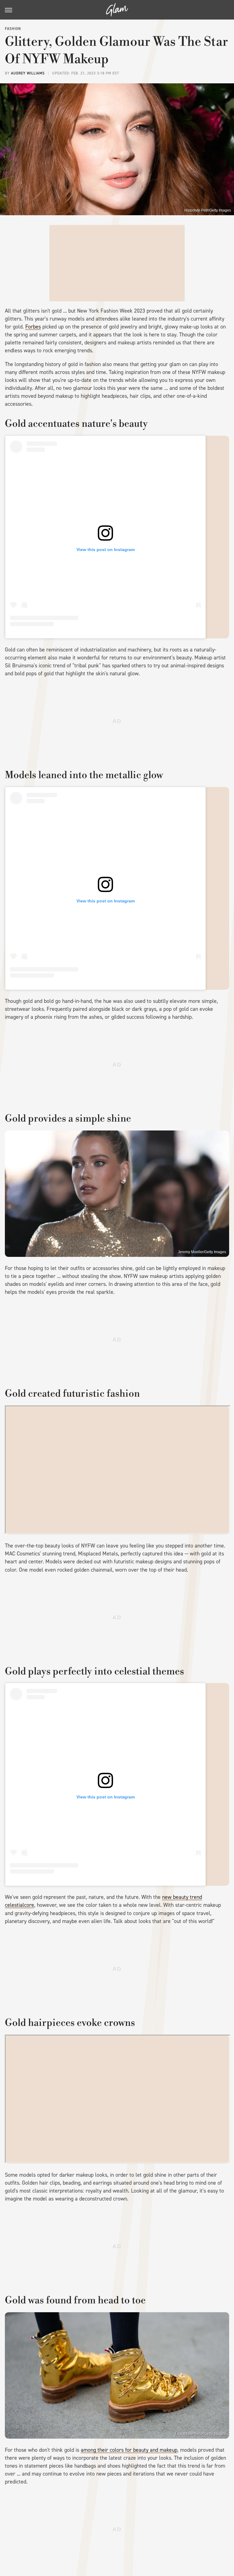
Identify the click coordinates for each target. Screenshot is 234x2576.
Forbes (33, 327)
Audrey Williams (28, 73)
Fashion (13, 29)
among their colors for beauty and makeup (129, 2450)
